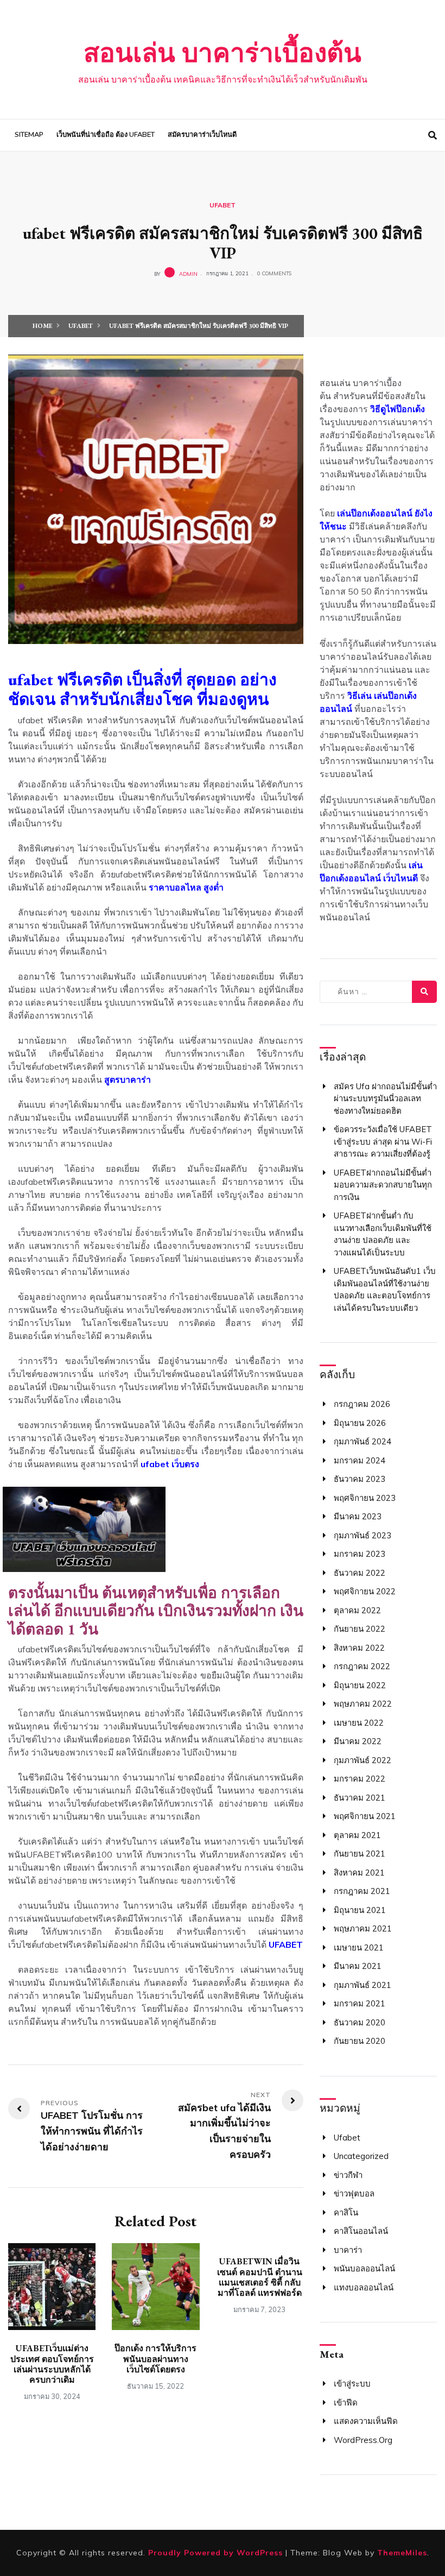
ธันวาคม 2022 (360, 1573)
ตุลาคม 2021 (357, 1835)
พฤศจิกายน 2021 (365, 1816)
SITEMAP (29, 135)
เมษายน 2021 (359, 1947)
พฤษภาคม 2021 (363, 1928)
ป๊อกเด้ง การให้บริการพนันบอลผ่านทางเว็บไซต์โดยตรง (155, 2359)
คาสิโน (346, 2212)
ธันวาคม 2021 (360, 1798)
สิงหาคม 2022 (359, 1648)
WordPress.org (363, 2440)
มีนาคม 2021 (358, 1966)
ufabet (223, 205)
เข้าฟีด (346, 2403)
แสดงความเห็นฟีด (366, 2421)
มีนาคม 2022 (358, 1741)
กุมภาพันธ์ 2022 (363, 1760)
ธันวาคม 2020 (360, 2022)
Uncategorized (361, 2156)
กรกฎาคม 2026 (362, 1404)
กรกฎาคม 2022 (362, 1666)
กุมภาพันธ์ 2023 (363, 1535)
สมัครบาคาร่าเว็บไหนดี (202, 135)
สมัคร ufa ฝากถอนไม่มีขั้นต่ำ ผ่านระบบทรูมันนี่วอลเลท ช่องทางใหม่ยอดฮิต (385, 1098)
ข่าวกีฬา (348, 2175)
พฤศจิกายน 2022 (365, 1591)
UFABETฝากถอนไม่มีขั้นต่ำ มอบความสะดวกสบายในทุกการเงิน (383, 1185)
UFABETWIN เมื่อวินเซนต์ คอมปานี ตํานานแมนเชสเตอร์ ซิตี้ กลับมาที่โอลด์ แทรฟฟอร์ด (260, 2277)
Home (42, 326)
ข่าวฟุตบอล (354, 2193)
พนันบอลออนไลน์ (364, 2268)
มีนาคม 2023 (358, 1516)
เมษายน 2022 (359, 1723)
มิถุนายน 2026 (360, 1423)
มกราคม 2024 (360, 1460)
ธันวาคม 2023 (360, 1479)
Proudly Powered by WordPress (217, 2553)
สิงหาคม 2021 (359, 1873)
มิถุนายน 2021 (360, 1910)
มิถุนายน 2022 (360, 1685)
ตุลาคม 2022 (357, 1610)
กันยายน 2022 (360, 1629)
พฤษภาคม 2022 (363, 1704)
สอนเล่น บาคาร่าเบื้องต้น (223, 53)
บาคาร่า (348, 2250)
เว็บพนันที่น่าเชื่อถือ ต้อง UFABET (106, 135)
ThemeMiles (402, 2553)
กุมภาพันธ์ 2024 (363, 1441)
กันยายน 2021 (360, 1854)
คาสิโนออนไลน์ (361, 2231)
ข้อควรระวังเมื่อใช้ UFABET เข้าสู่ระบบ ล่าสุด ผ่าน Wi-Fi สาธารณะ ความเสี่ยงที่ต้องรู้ (383, 1141)
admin (188, 273)
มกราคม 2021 (360, 2003)
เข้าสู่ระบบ (352, 2384)
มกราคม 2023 (360, 1554)
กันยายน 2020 (360, 2041)
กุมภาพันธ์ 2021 (363, 1985)
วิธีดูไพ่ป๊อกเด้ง (398, 409)
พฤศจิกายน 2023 (365, 1498)
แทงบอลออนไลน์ (364, 2287)
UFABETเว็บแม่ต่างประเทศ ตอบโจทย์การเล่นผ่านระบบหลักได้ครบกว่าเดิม (52, 2364)
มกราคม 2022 (360, 1779)
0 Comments (274, 273)
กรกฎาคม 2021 (362, 1891)
